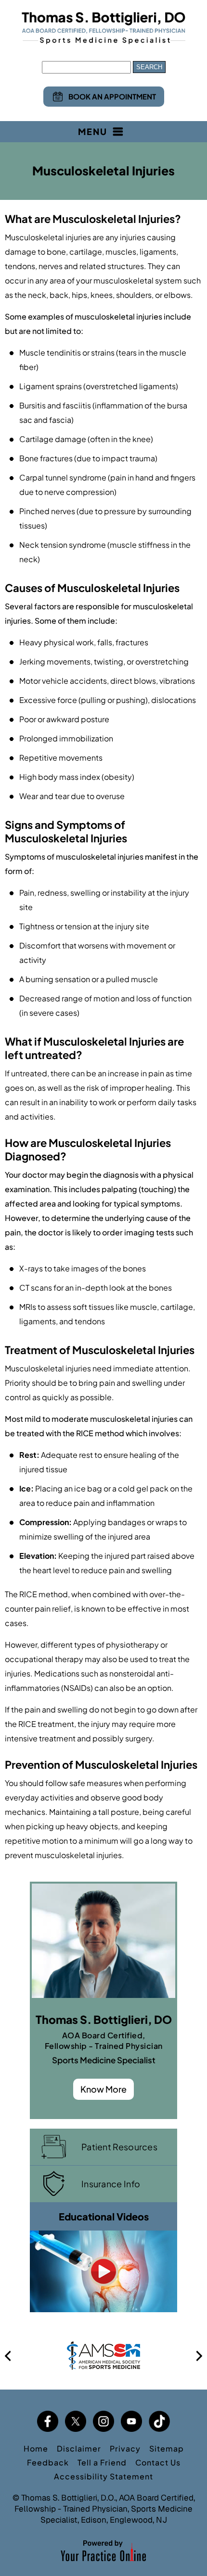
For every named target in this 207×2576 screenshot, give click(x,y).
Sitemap (167, 2448)
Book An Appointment (112, 96)
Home (36, 2448)
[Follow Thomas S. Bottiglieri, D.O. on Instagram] (103, 2421)
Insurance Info (111, 2184)
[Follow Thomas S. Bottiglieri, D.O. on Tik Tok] (159, 2421)
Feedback (48, 2462)
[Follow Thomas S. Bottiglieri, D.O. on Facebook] (48, 2421)
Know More (103, 2089)
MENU (93, 131)
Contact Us (158, 2462)
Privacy (125, 2448)
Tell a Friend (102, 2462)
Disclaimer (79, 2448)
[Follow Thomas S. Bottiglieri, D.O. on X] (76, 2421)
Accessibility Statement (103, 2476)
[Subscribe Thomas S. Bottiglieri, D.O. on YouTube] (131, 2421)
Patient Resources (119, 2147)
